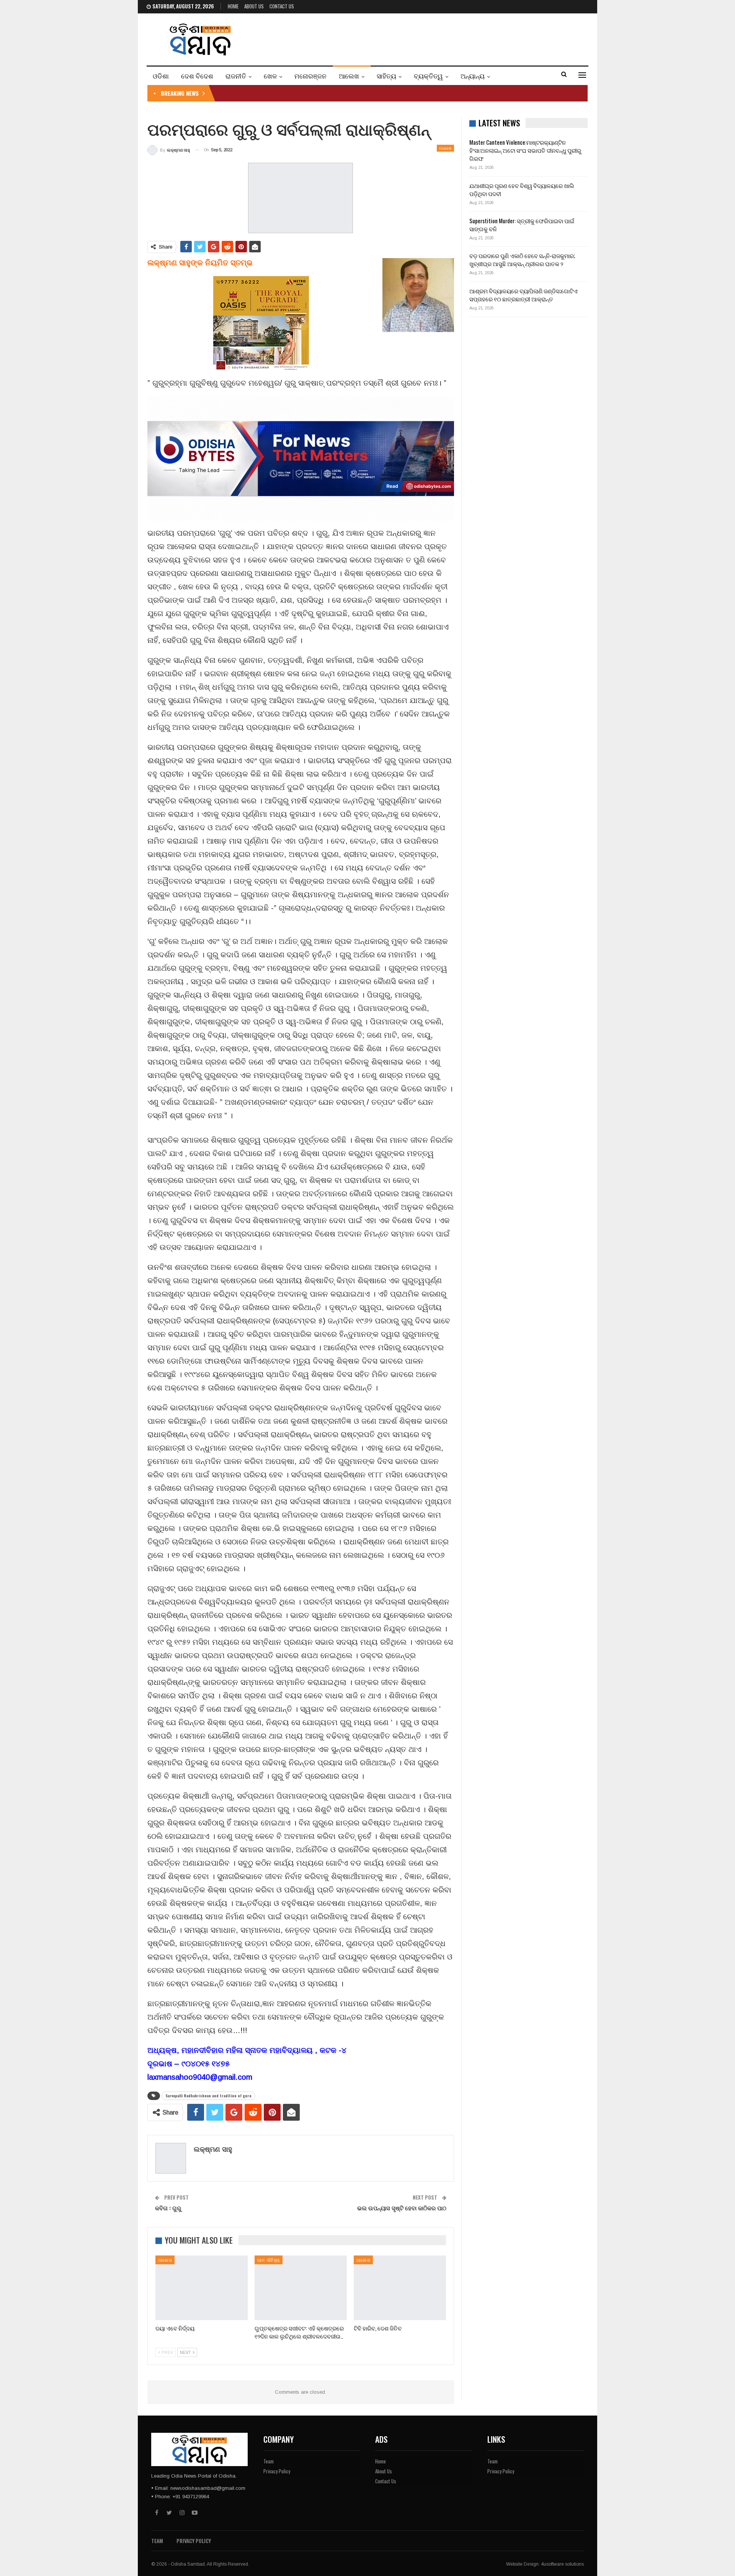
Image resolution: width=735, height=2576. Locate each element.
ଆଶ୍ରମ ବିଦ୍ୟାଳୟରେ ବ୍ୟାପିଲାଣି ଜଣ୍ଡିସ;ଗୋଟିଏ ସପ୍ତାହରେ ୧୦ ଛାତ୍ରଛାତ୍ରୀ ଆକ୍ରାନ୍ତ (523, 295)
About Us (254, 6)
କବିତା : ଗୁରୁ (168, 2208)
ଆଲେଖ (349, 76)
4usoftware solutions (562, 2564)
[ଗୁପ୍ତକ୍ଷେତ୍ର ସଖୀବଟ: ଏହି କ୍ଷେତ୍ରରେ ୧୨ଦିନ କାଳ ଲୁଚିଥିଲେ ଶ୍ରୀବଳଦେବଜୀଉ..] (301, 2288)
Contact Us (282, 6)
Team (269, 2461)
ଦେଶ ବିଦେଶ (197, 76)
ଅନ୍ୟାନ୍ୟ (473, 76)
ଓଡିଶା (161, 76)
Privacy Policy (277, 2471)
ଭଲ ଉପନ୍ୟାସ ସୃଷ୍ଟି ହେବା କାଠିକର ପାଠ (402, 2208)
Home (233, 6)
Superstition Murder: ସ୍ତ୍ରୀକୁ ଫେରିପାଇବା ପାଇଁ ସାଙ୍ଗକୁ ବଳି (522, 225)
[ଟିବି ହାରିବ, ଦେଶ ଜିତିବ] (400, 2288)
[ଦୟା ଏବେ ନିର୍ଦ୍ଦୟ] (202, 2288)
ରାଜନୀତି (236, 76)
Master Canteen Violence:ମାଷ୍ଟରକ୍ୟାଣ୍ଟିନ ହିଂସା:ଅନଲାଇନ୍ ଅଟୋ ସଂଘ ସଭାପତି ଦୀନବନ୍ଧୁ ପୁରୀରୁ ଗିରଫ (525, 150)
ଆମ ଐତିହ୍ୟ (269, 2260)
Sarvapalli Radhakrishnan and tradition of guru (208, 2096)
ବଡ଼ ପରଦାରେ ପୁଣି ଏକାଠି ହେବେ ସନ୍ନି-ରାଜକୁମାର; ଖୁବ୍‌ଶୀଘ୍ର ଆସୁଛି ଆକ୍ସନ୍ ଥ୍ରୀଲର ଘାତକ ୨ (522, 259)
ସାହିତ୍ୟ (386, 76)
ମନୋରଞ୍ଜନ (310, 76)
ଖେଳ (270, 76)
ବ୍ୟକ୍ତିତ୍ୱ (428, 76)
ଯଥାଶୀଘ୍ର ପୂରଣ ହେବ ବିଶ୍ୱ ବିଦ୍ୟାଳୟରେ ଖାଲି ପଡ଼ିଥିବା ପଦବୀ (522, 189)
